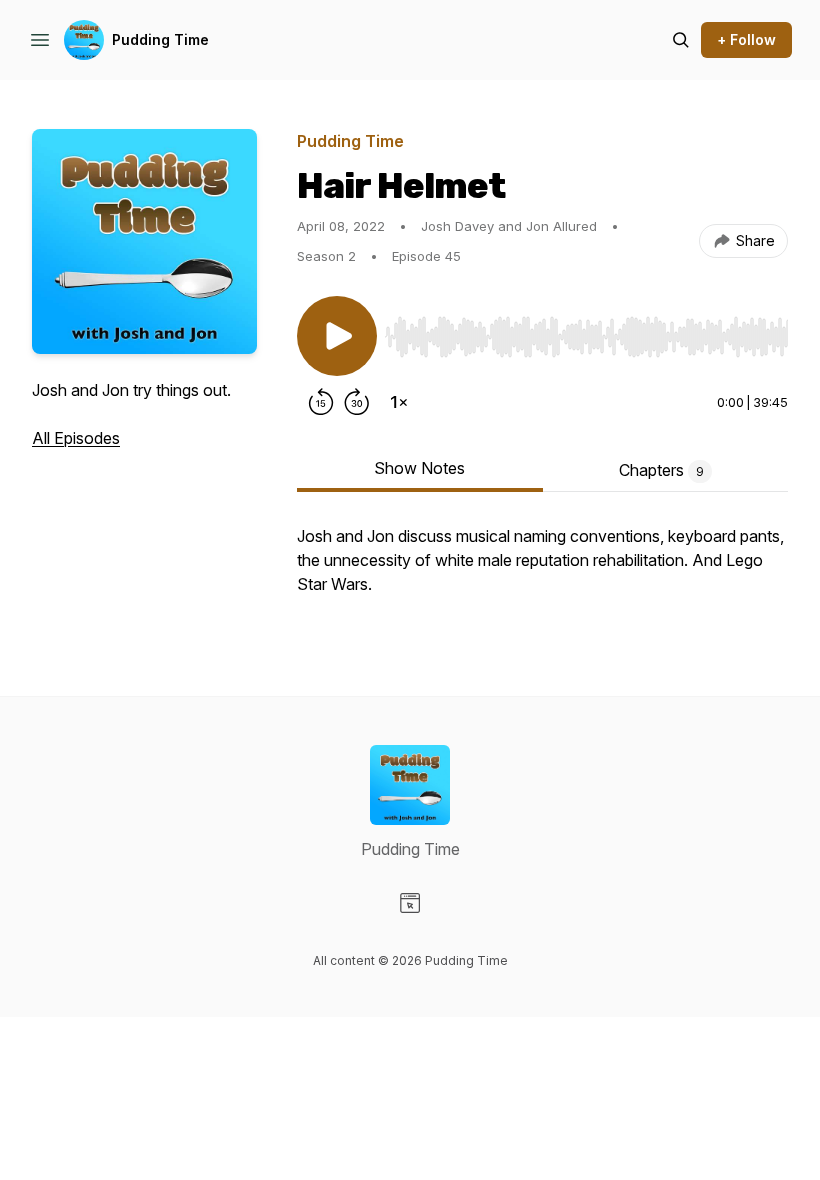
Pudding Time (160, 39)
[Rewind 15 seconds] (321, 402)
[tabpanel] (542, 570)
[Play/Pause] (337, 336)
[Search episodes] (681, 40)
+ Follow (746, 39)
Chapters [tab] (661, 470)
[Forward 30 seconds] (357, 402)
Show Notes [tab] (419, 468)
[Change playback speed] (399, 402)
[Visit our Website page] (410, 903)
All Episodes (76, 438)
